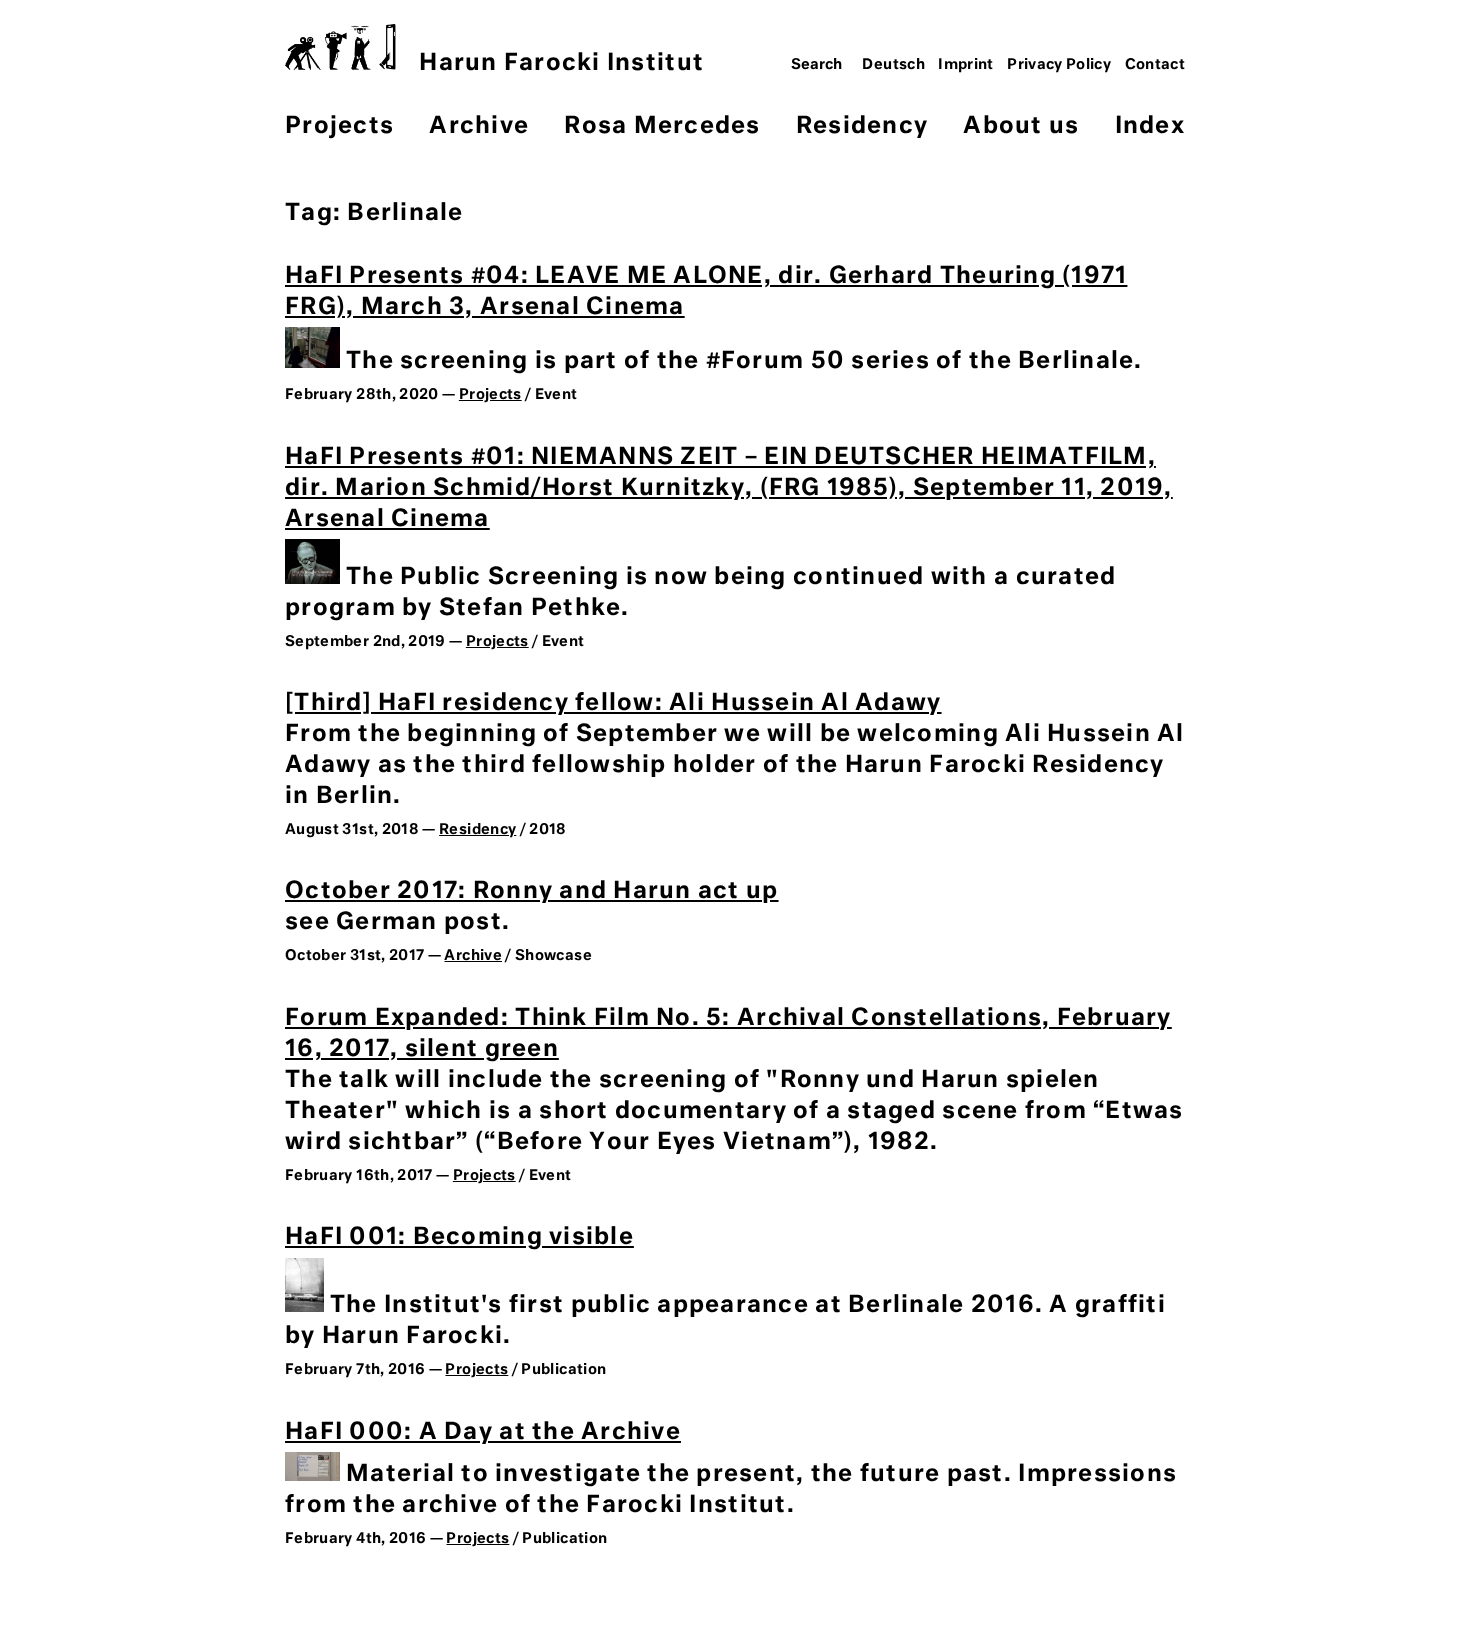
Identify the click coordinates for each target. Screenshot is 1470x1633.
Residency (862, 126)
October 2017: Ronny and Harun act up (532, 891)
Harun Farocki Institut (561, 63)
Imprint (966, 65)
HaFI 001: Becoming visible (459, 1237)
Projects (339, 126)
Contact (1155, 65)
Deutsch (893, 65)
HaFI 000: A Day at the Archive (483, 1432)
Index (1150, 126)
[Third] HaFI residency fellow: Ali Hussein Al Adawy (613, 703)
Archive (479, 126)
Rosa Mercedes (662, 126)
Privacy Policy (1059, 65)
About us (1021, 126)
